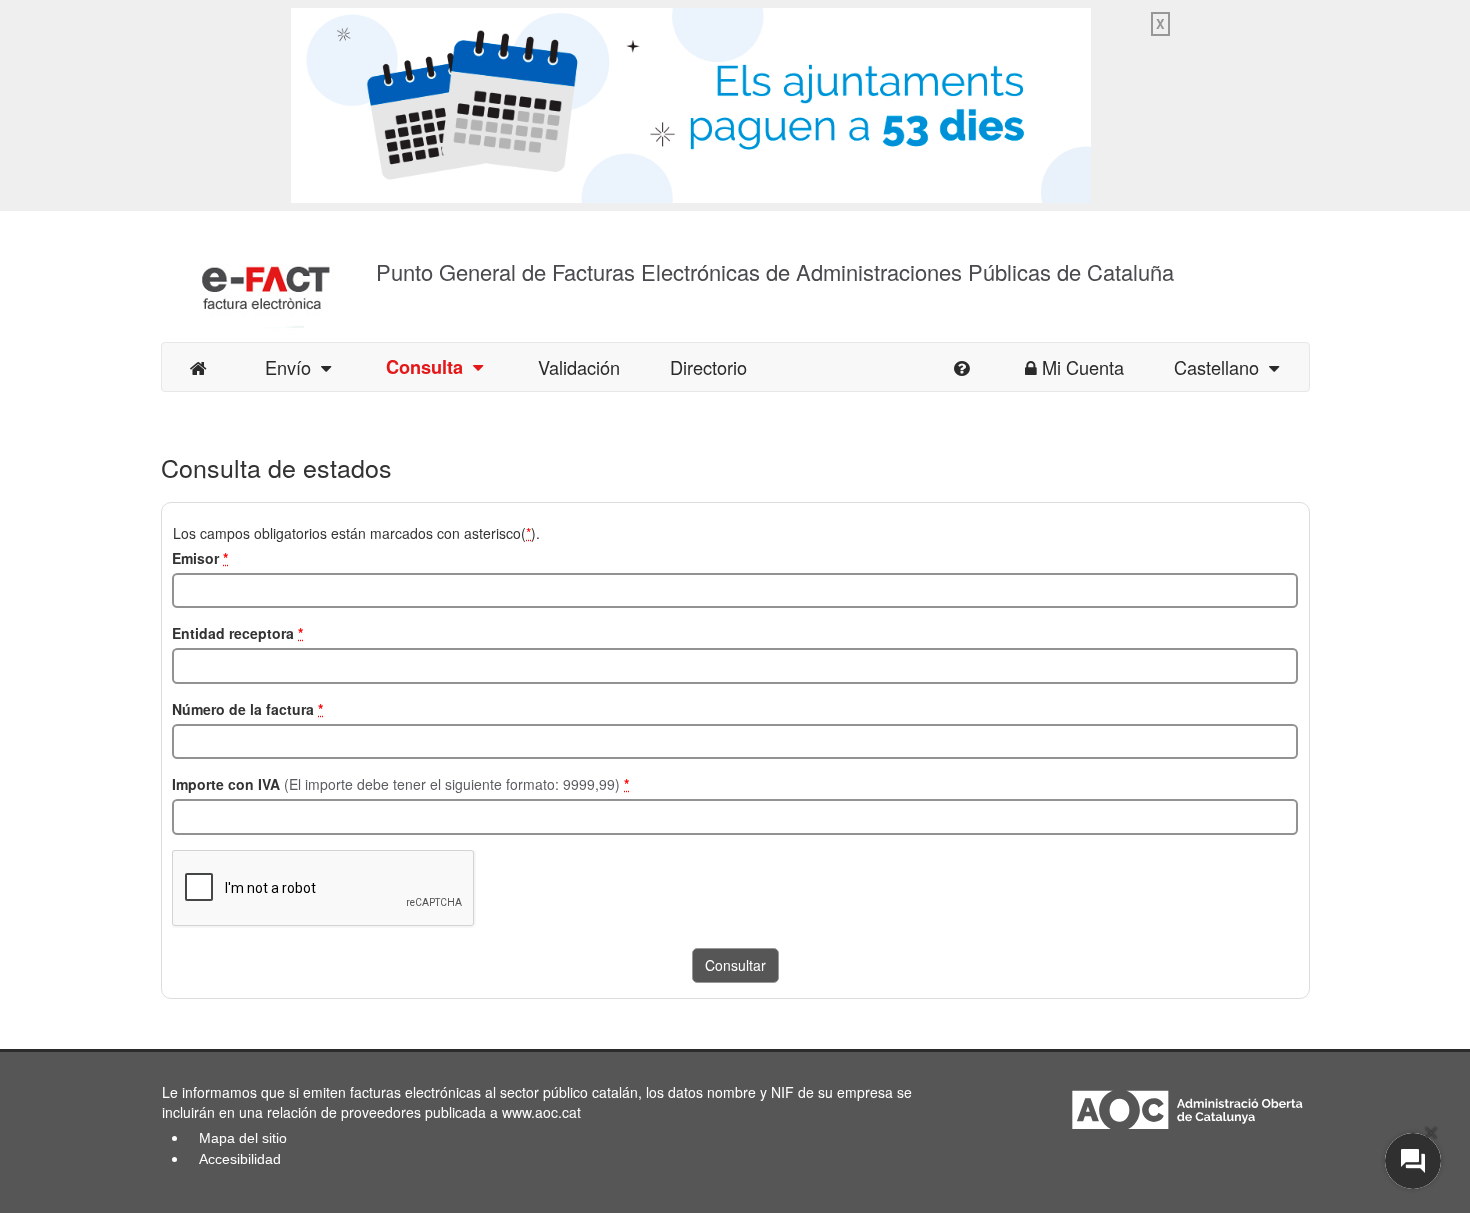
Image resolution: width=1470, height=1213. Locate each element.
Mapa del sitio (243, 1138)
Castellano (1221, 367)
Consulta (429, 367)
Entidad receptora (237, 633)
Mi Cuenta (1083, 367)
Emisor (200, 558)
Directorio (708, 367)
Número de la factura (247, 709)
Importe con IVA (400, 784)
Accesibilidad (240, 1159)
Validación (579, 367)
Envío (293, 367)
